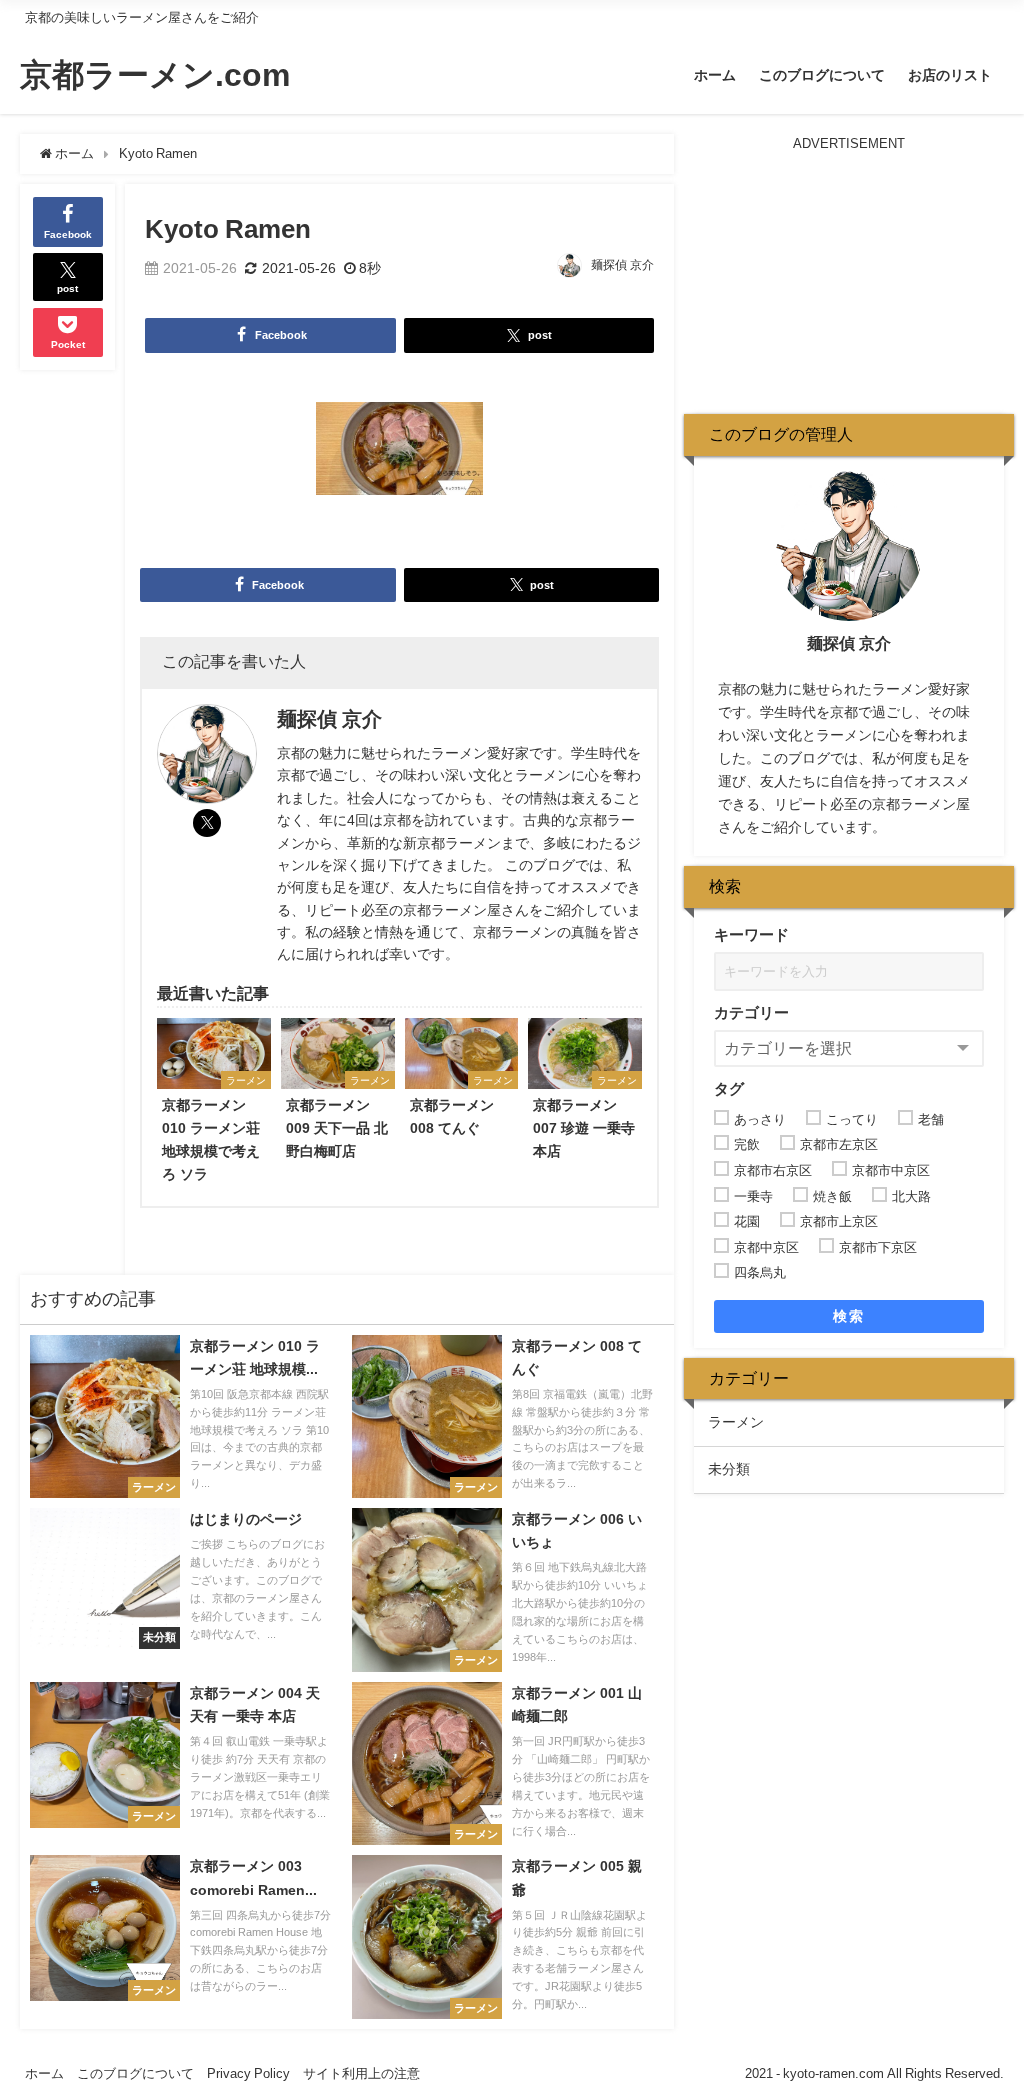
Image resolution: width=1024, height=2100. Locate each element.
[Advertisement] (849, 279)
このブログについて (822, 75)
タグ (729, 1088)
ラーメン (736, 1422)
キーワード (751, 934)
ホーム (715, 75)
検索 (848, 1316)
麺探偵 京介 (622, 265)
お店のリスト (950, 75)
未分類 (729, 1469)
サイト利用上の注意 (361, 2073)
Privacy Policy (248, 2073)
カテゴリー (751, 1012)
